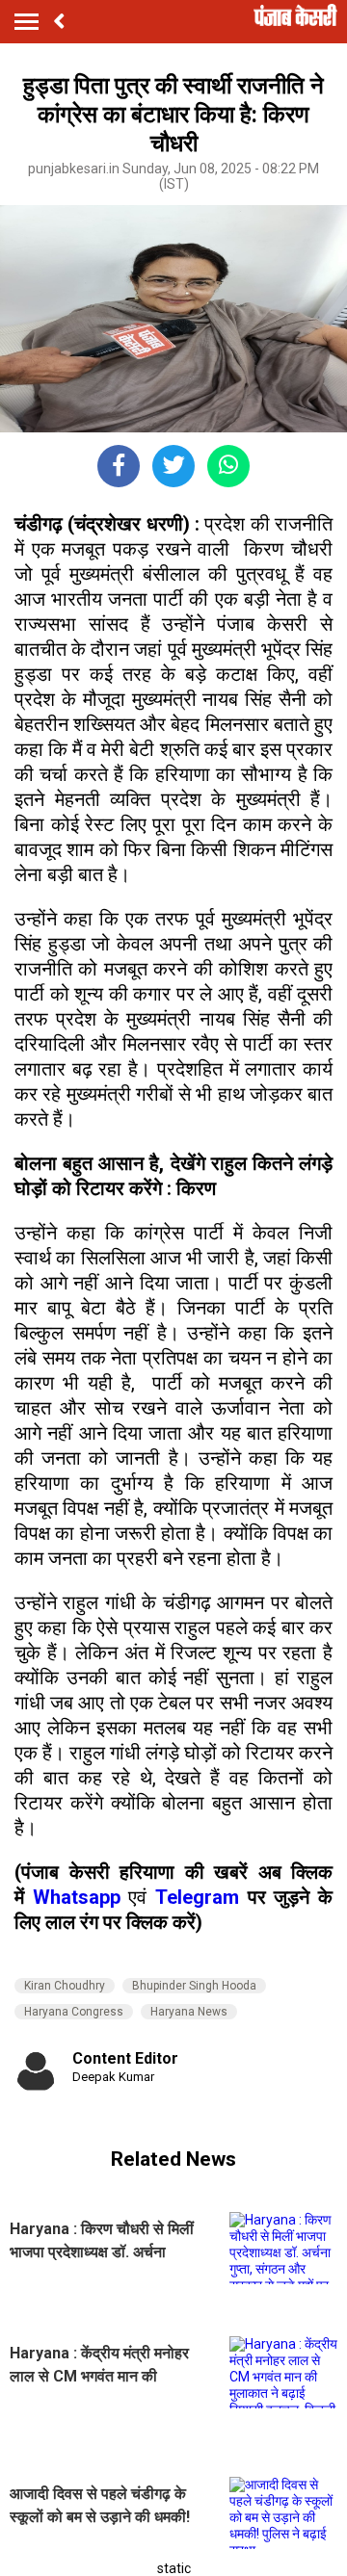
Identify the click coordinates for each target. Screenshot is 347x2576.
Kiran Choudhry (65, 1986)
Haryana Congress (74, 2012)
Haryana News (189, 2012)
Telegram (197, 1897)
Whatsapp (81, 1897)
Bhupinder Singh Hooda (194, 1986)
